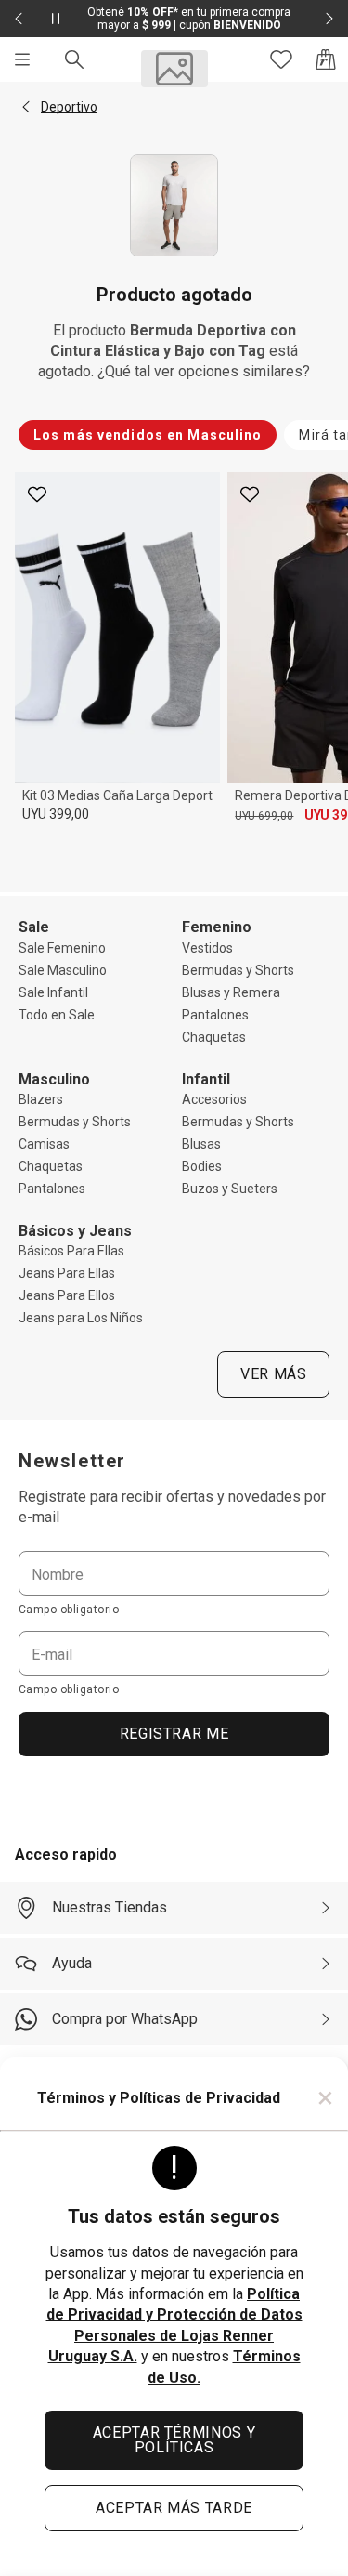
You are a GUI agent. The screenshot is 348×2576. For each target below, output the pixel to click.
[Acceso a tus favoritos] (281, 59)
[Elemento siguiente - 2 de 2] (329, 19)
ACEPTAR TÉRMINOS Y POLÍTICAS (174, 2440)
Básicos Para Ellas (71, 1251)
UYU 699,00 (264, 816)
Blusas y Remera (231, 992)
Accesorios (214, 1099)
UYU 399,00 (56, 814)
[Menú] (22, 59)
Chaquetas (214, 1037)
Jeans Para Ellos (67, 1295)
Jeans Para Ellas (67, 1273)
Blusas (201, 1144)
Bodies (202, 1166)
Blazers (41, 1099)
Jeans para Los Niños (81, 1318)
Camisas (44, 1144)
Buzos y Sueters (230, 1189)
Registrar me (174, 1734)
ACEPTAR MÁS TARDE (174, 2508)
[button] (26, 107)
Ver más (273, 1374)
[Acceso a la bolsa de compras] (326, 59)
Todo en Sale (57, 1015)
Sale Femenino (62, 948)
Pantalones (215, 1015)
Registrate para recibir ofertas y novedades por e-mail (172, 1507)
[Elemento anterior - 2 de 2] (19, 19)
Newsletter (72, 1461)
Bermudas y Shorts (238, 970)
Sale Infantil (53, 992)
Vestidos (207, 948)
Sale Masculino (63, 970)
